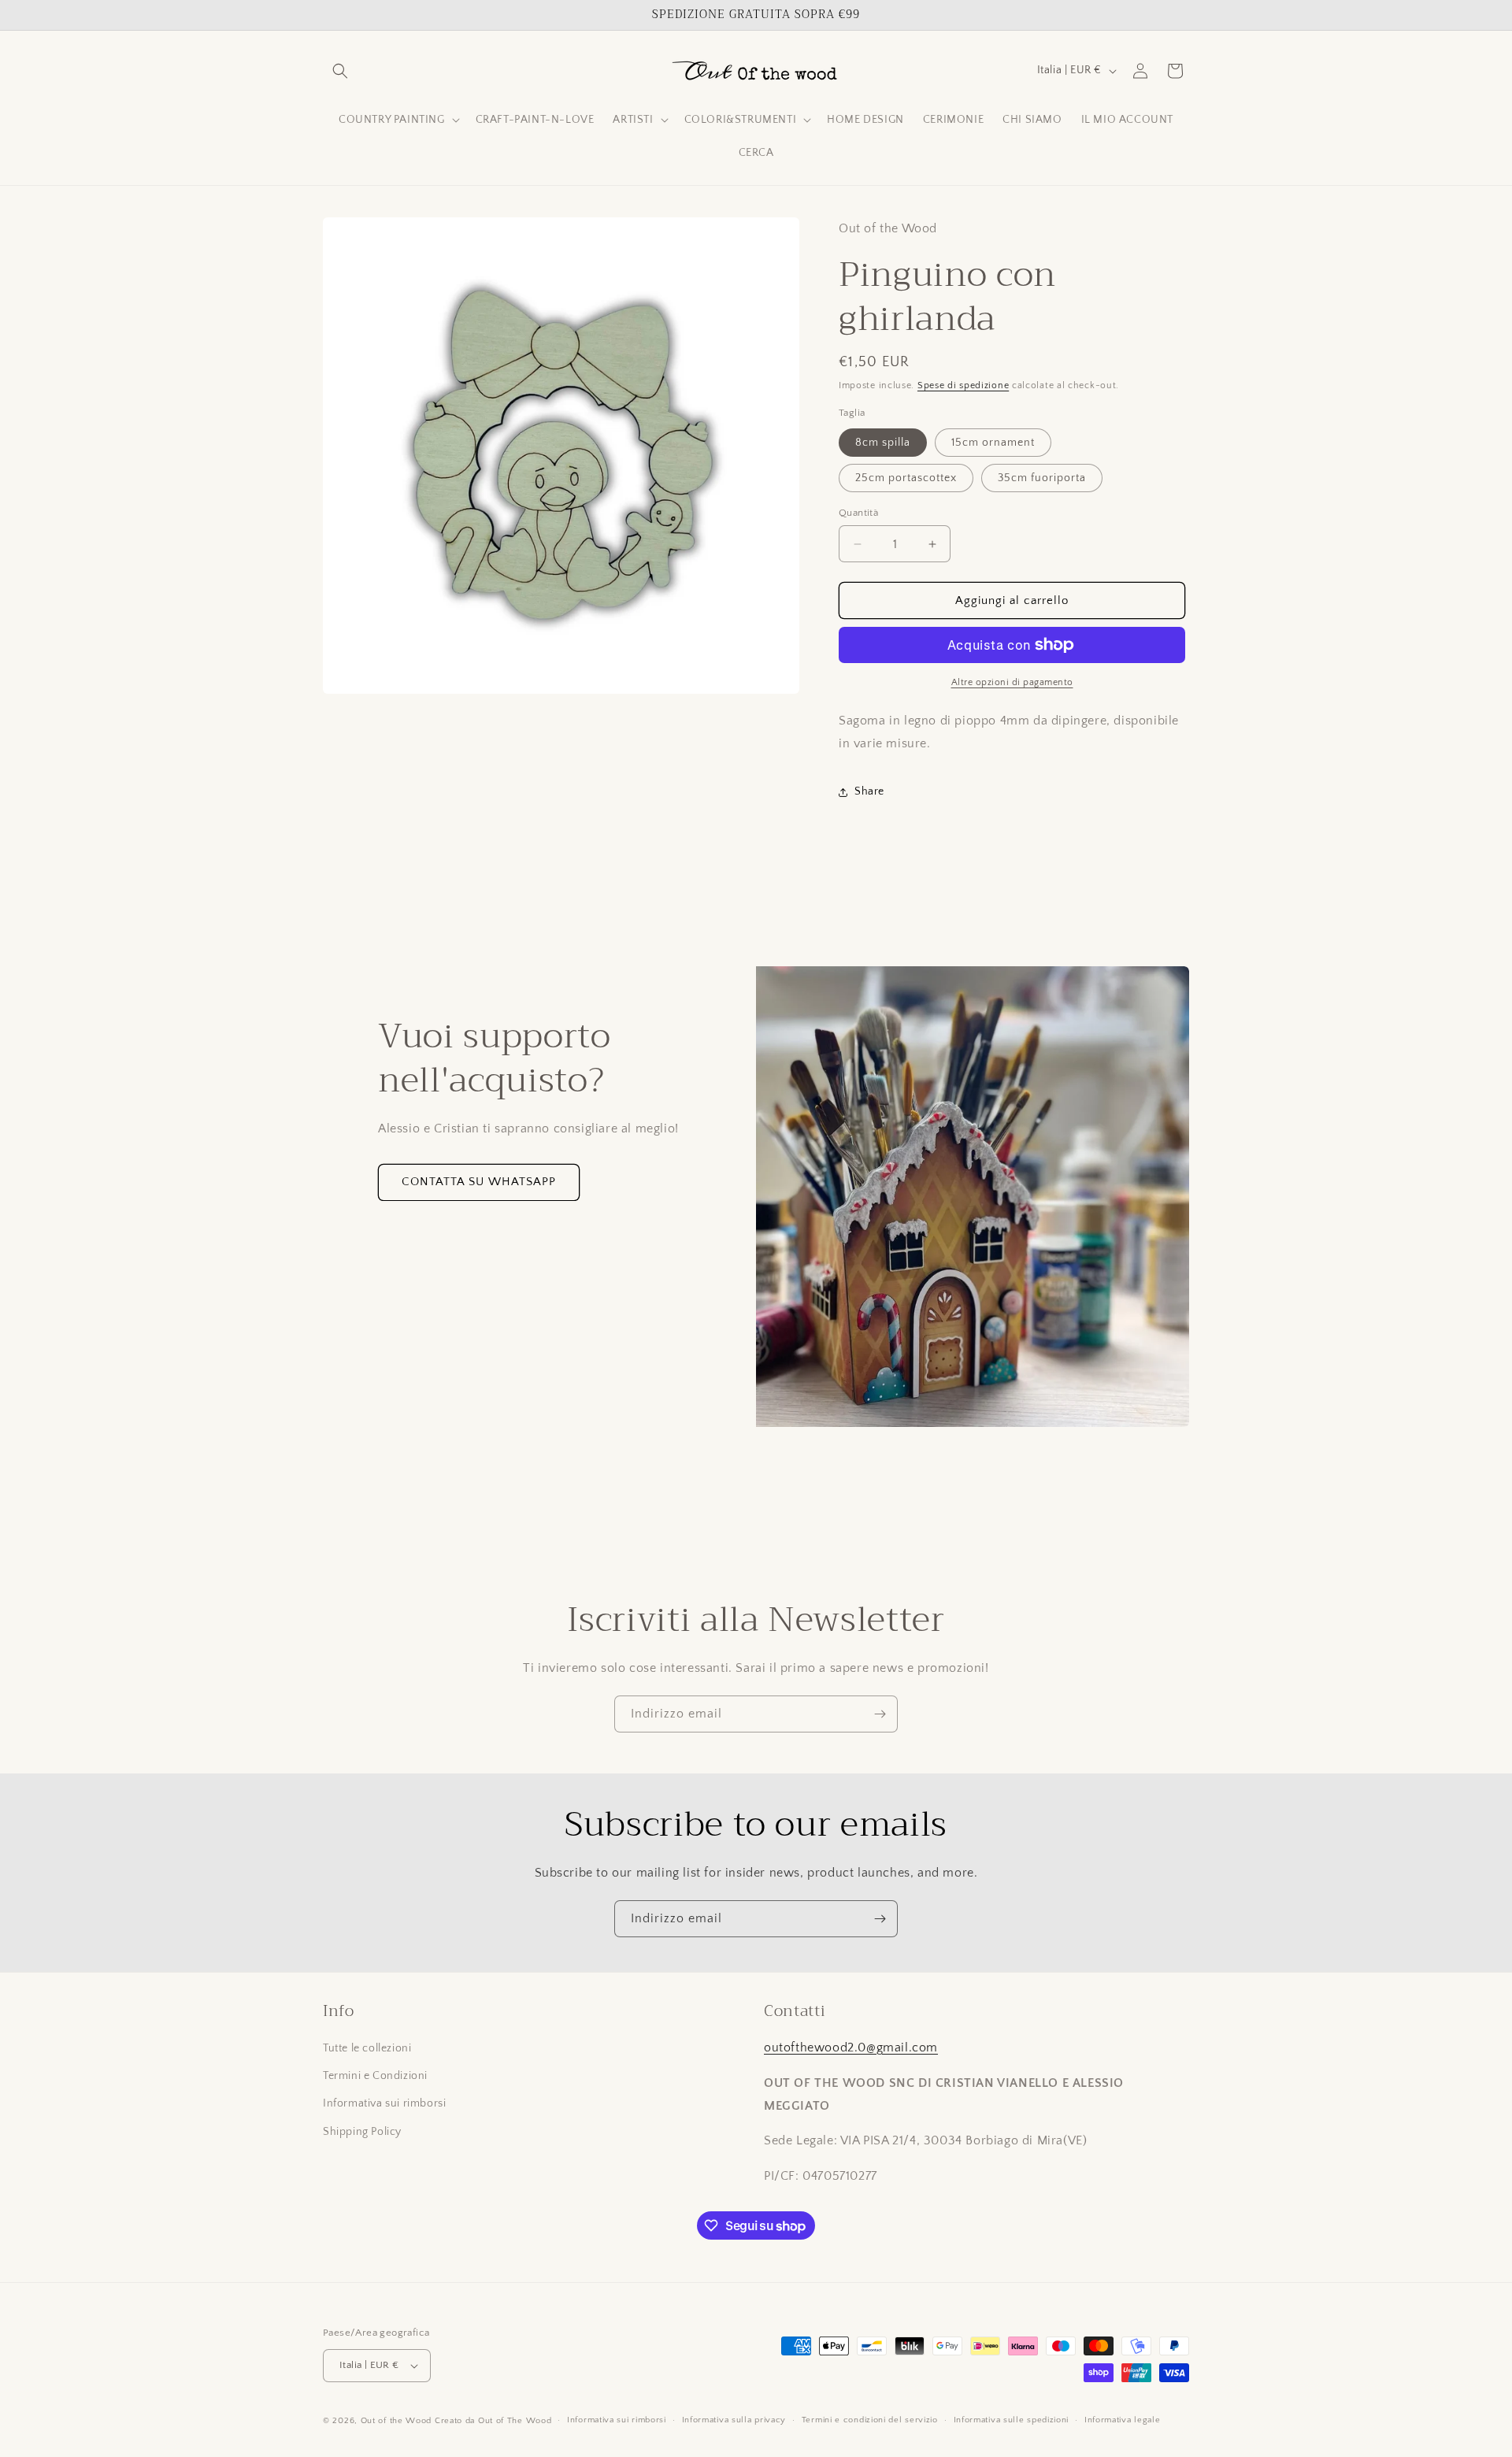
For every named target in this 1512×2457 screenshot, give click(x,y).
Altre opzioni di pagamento (1012, 682)
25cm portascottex (906, 478)
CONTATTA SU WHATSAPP (479, 1182)
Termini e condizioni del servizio (870, 2420)
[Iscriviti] (880, 1714)
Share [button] (869, 791)
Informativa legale (1123, 2420)
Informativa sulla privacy (734, 2420)
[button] (340, 71)
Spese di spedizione (963, 385)
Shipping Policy (362, 2132)
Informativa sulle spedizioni (1012, 2420)
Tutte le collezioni (367, 2048)
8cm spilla (883, 443)
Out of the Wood (397, 2421)
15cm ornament (993, 443)
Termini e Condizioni (375, 2076)
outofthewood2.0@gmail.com (851, 2047)
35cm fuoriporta (1042, 478)
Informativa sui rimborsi (384, 2104)
